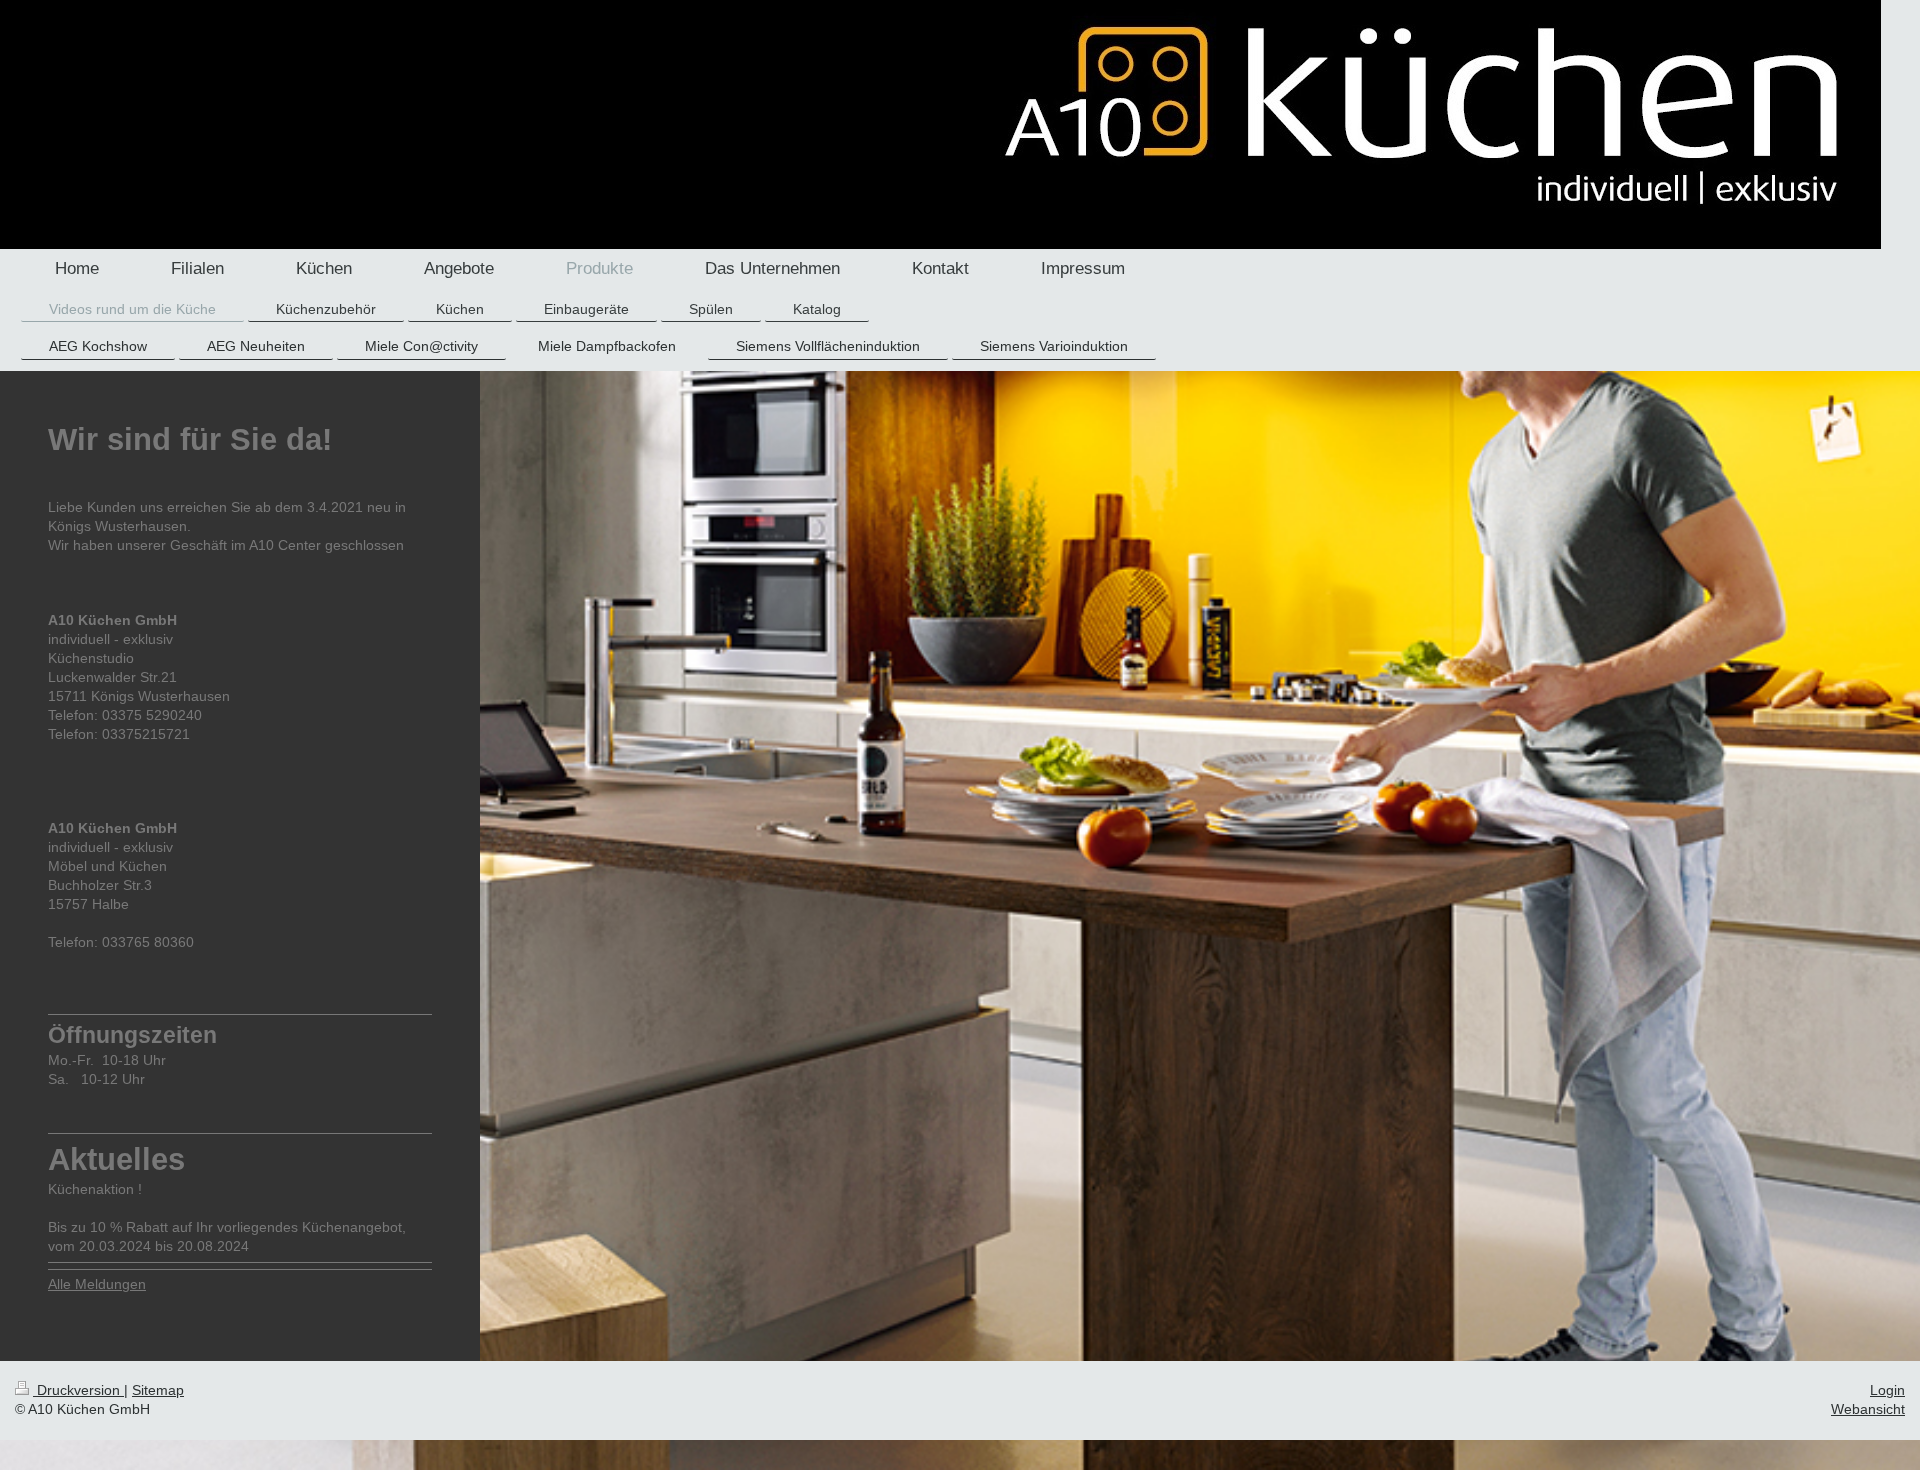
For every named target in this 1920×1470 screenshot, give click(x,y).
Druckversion (78, 1390)
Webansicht (1868, 1409)
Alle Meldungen (97, 1284)
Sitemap (158, 1390)
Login (1887, 1390)
